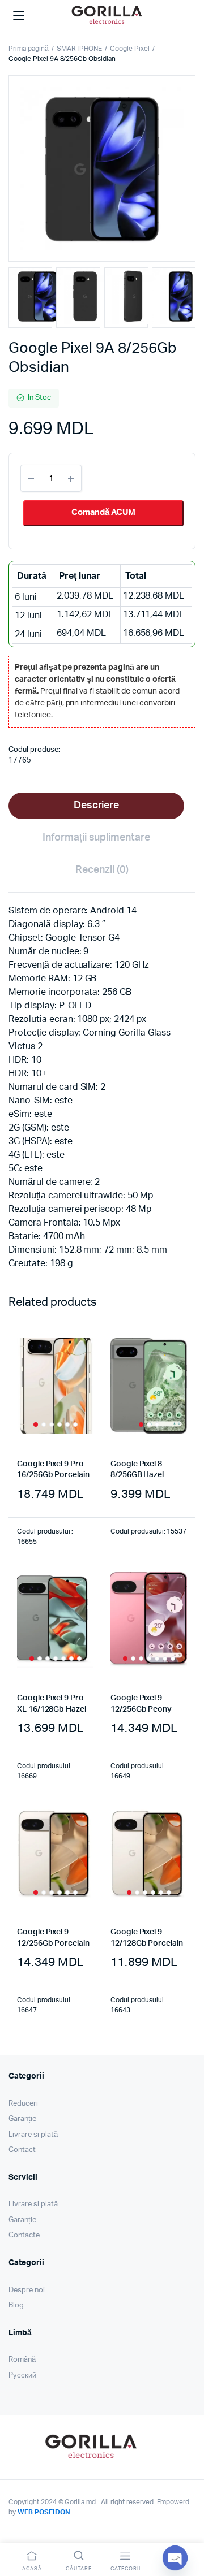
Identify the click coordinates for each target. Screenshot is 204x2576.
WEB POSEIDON (44, 2512)
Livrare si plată (33, 2135)
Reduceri (23, 2104)
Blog (16, 2306)
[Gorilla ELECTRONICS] (107, 14)
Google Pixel (130, 49)
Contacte (24, 2235)
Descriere (97, 806)
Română (22, 2360)
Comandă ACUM (103, 512)
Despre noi (27, 2290)
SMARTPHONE (80, 49)
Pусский (22, 2376)
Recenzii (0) (102, 870)
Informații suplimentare (96, 838)
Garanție (22, 2119)
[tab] (96, 806)
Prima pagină (29, 49)
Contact (22, 2150)
